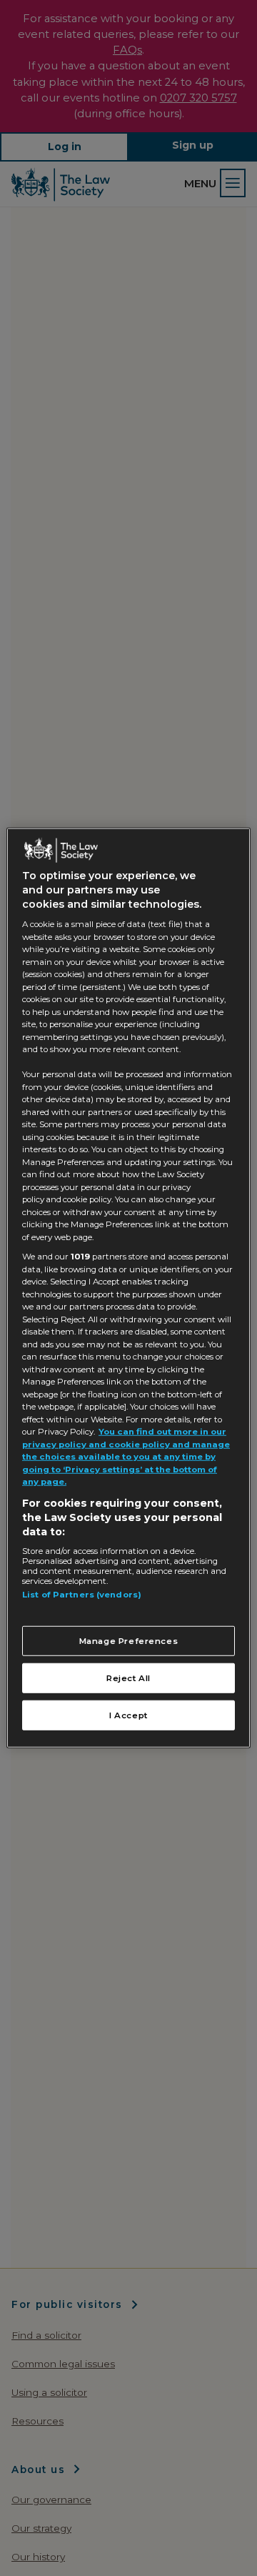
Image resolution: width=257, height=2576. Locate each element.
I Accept (128, 1715)
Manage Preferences (129, 1640)
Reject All (128, 1678)
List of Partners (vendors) (82, 1595)
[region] (128, 1288)
